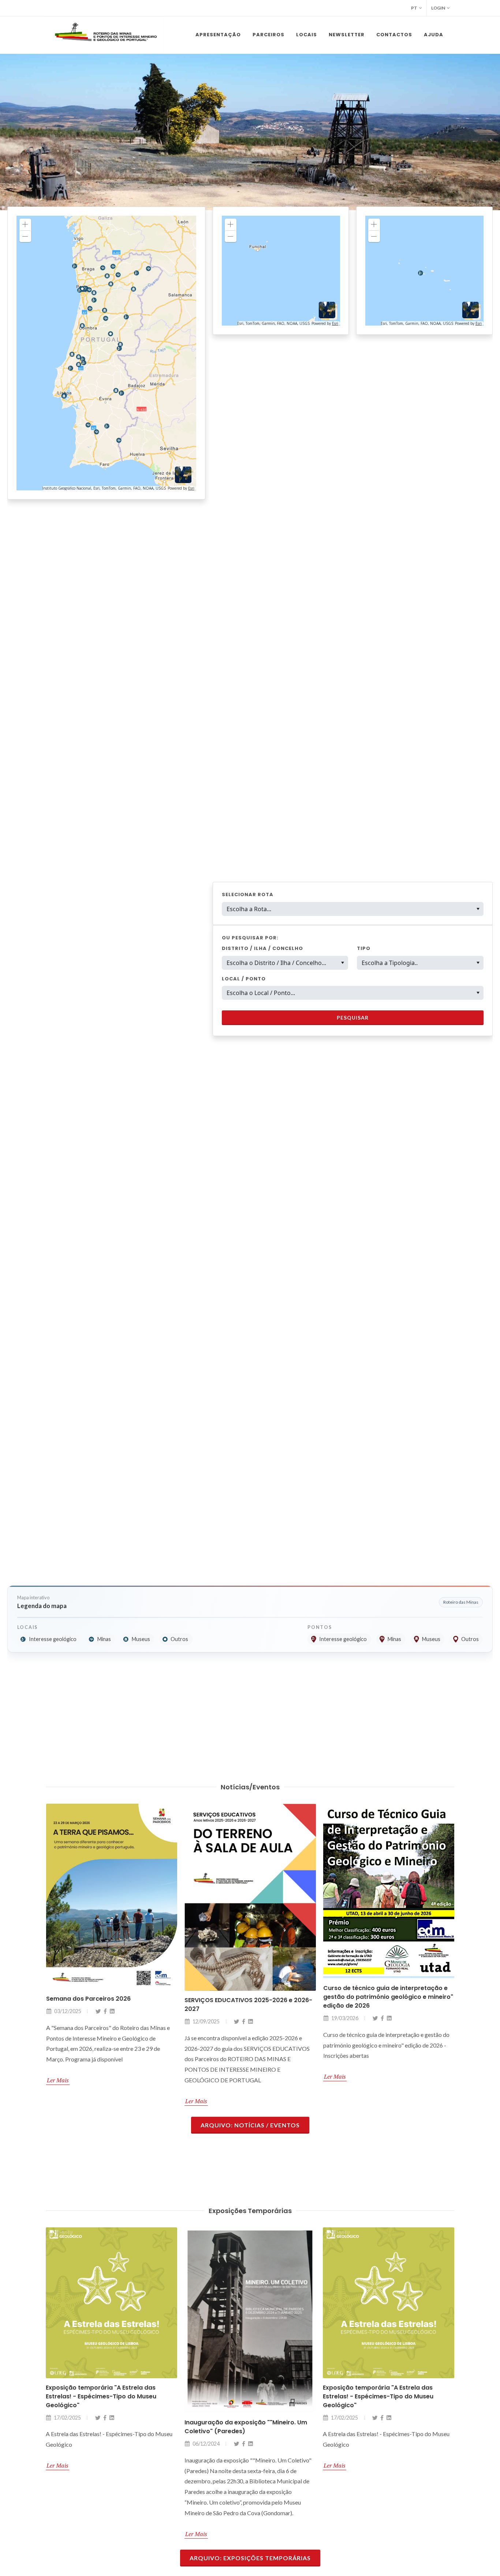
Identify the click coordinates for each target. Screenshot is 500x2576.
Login (438, 8)
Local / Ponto (244, 979)
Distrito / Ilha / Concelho (262, 948)
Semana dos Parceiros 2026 (365, 1999)
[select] (342, 963)
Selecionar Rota (248, 894)
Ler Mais (57, 2101)
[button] (478, 909)
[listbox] (285, 963)
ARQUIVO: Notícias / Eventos (250, 2125)
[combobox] (353, 909)
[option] (280, 963)
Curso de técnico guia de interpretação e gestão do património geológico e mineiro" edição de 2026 (249, 1997)
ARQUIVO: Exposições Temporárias (250, 2558)
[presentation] (7, 132)
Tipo (364, 948)
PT (414, 8)
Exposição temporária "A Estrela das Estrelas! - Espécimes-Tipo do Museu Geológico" (240, 2396)
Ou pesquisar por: (250, 938)
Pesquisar (353, 1018)
